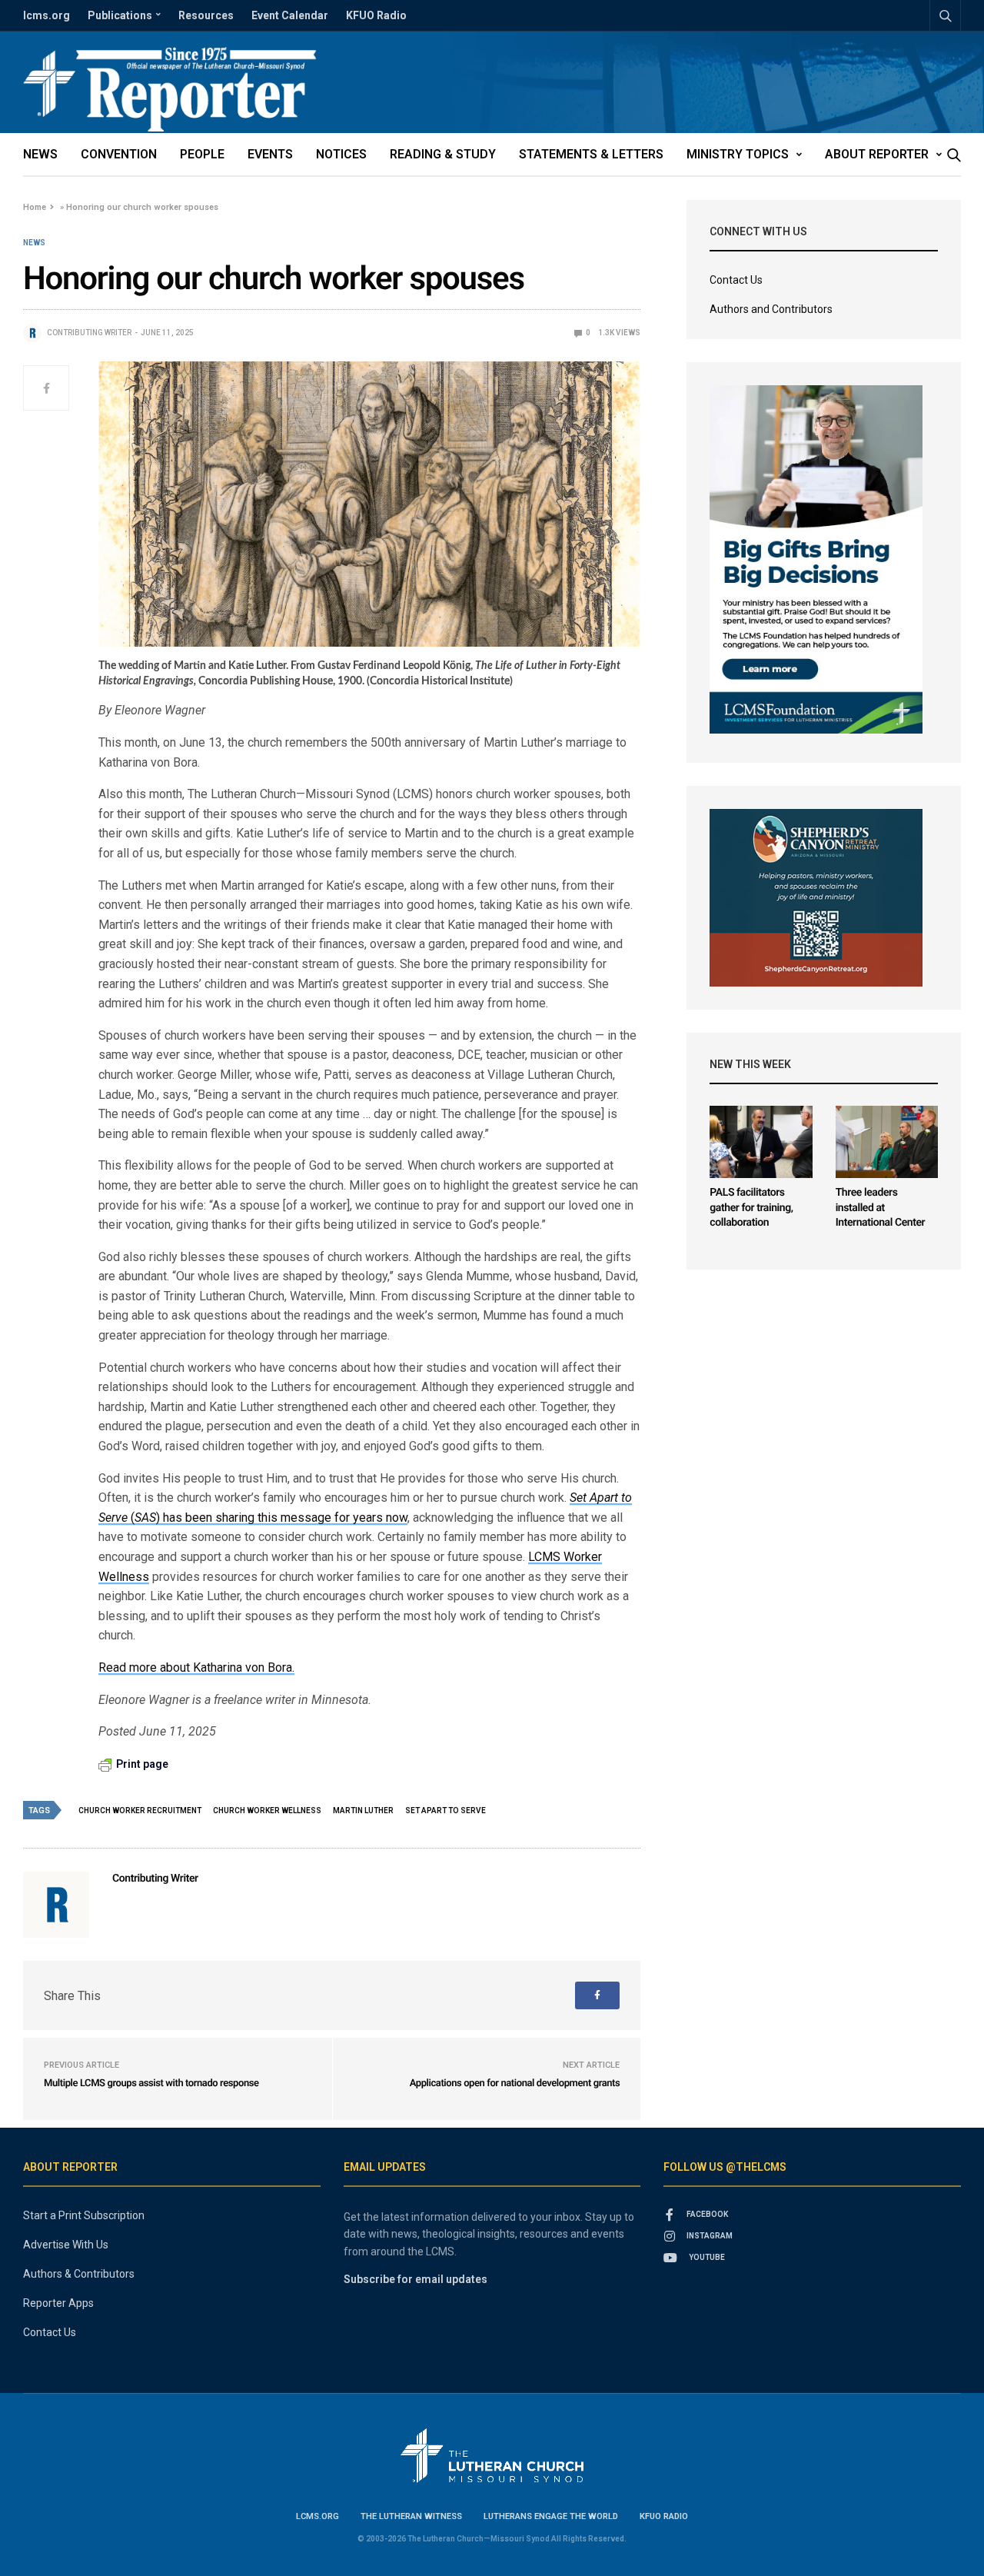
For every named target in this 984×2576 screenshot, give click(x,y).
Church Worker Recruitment (140, 1811)
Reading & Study (443, 154)
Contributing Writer (89, 333)
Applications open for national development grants (515, 2083)
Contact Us (736, 280)
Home (35, 207)
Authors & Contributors (79, 2274)
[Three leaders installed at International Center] (887, 1142)
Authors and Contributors (771, 309)
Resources (206, 15)
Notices (341, 154)
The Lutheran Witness (411, 2516)
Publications (120, 15)
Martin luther (363, 1811)
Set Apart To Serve (445, 1811)
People (202, 154)
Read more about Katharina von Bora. (196, 1667)
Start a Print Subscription (84, 2215)
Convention (119, 154)
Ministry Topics (738, 154)
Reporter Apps (58, 2303)
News (40, 154)
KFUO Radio (376, 15)
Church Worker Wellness (267, 1811)
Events (270, 154)
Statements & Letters (591, 154)
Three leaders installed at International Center (881, 1208)
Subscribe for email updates (416, 2279)
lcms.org (47, 15)
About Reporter (877, 154)
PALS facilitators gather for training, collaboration (751, 1208)
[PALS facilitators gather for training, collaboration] (761, 1142)
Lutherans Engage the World (551, 2516)
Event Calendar (290, 15)
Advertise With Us (66, 2245)
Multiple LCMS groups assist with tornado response (151, 2083)
